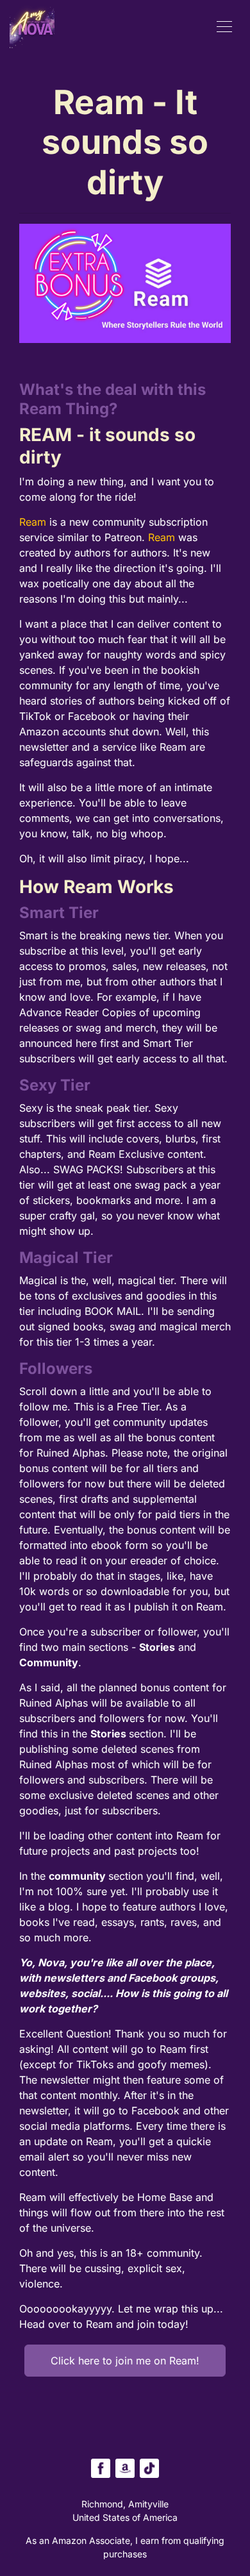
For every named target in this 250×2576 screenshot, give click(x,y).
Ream (34, 522)
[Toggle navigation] (224, 26)
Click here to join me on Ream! (125, 2361)
